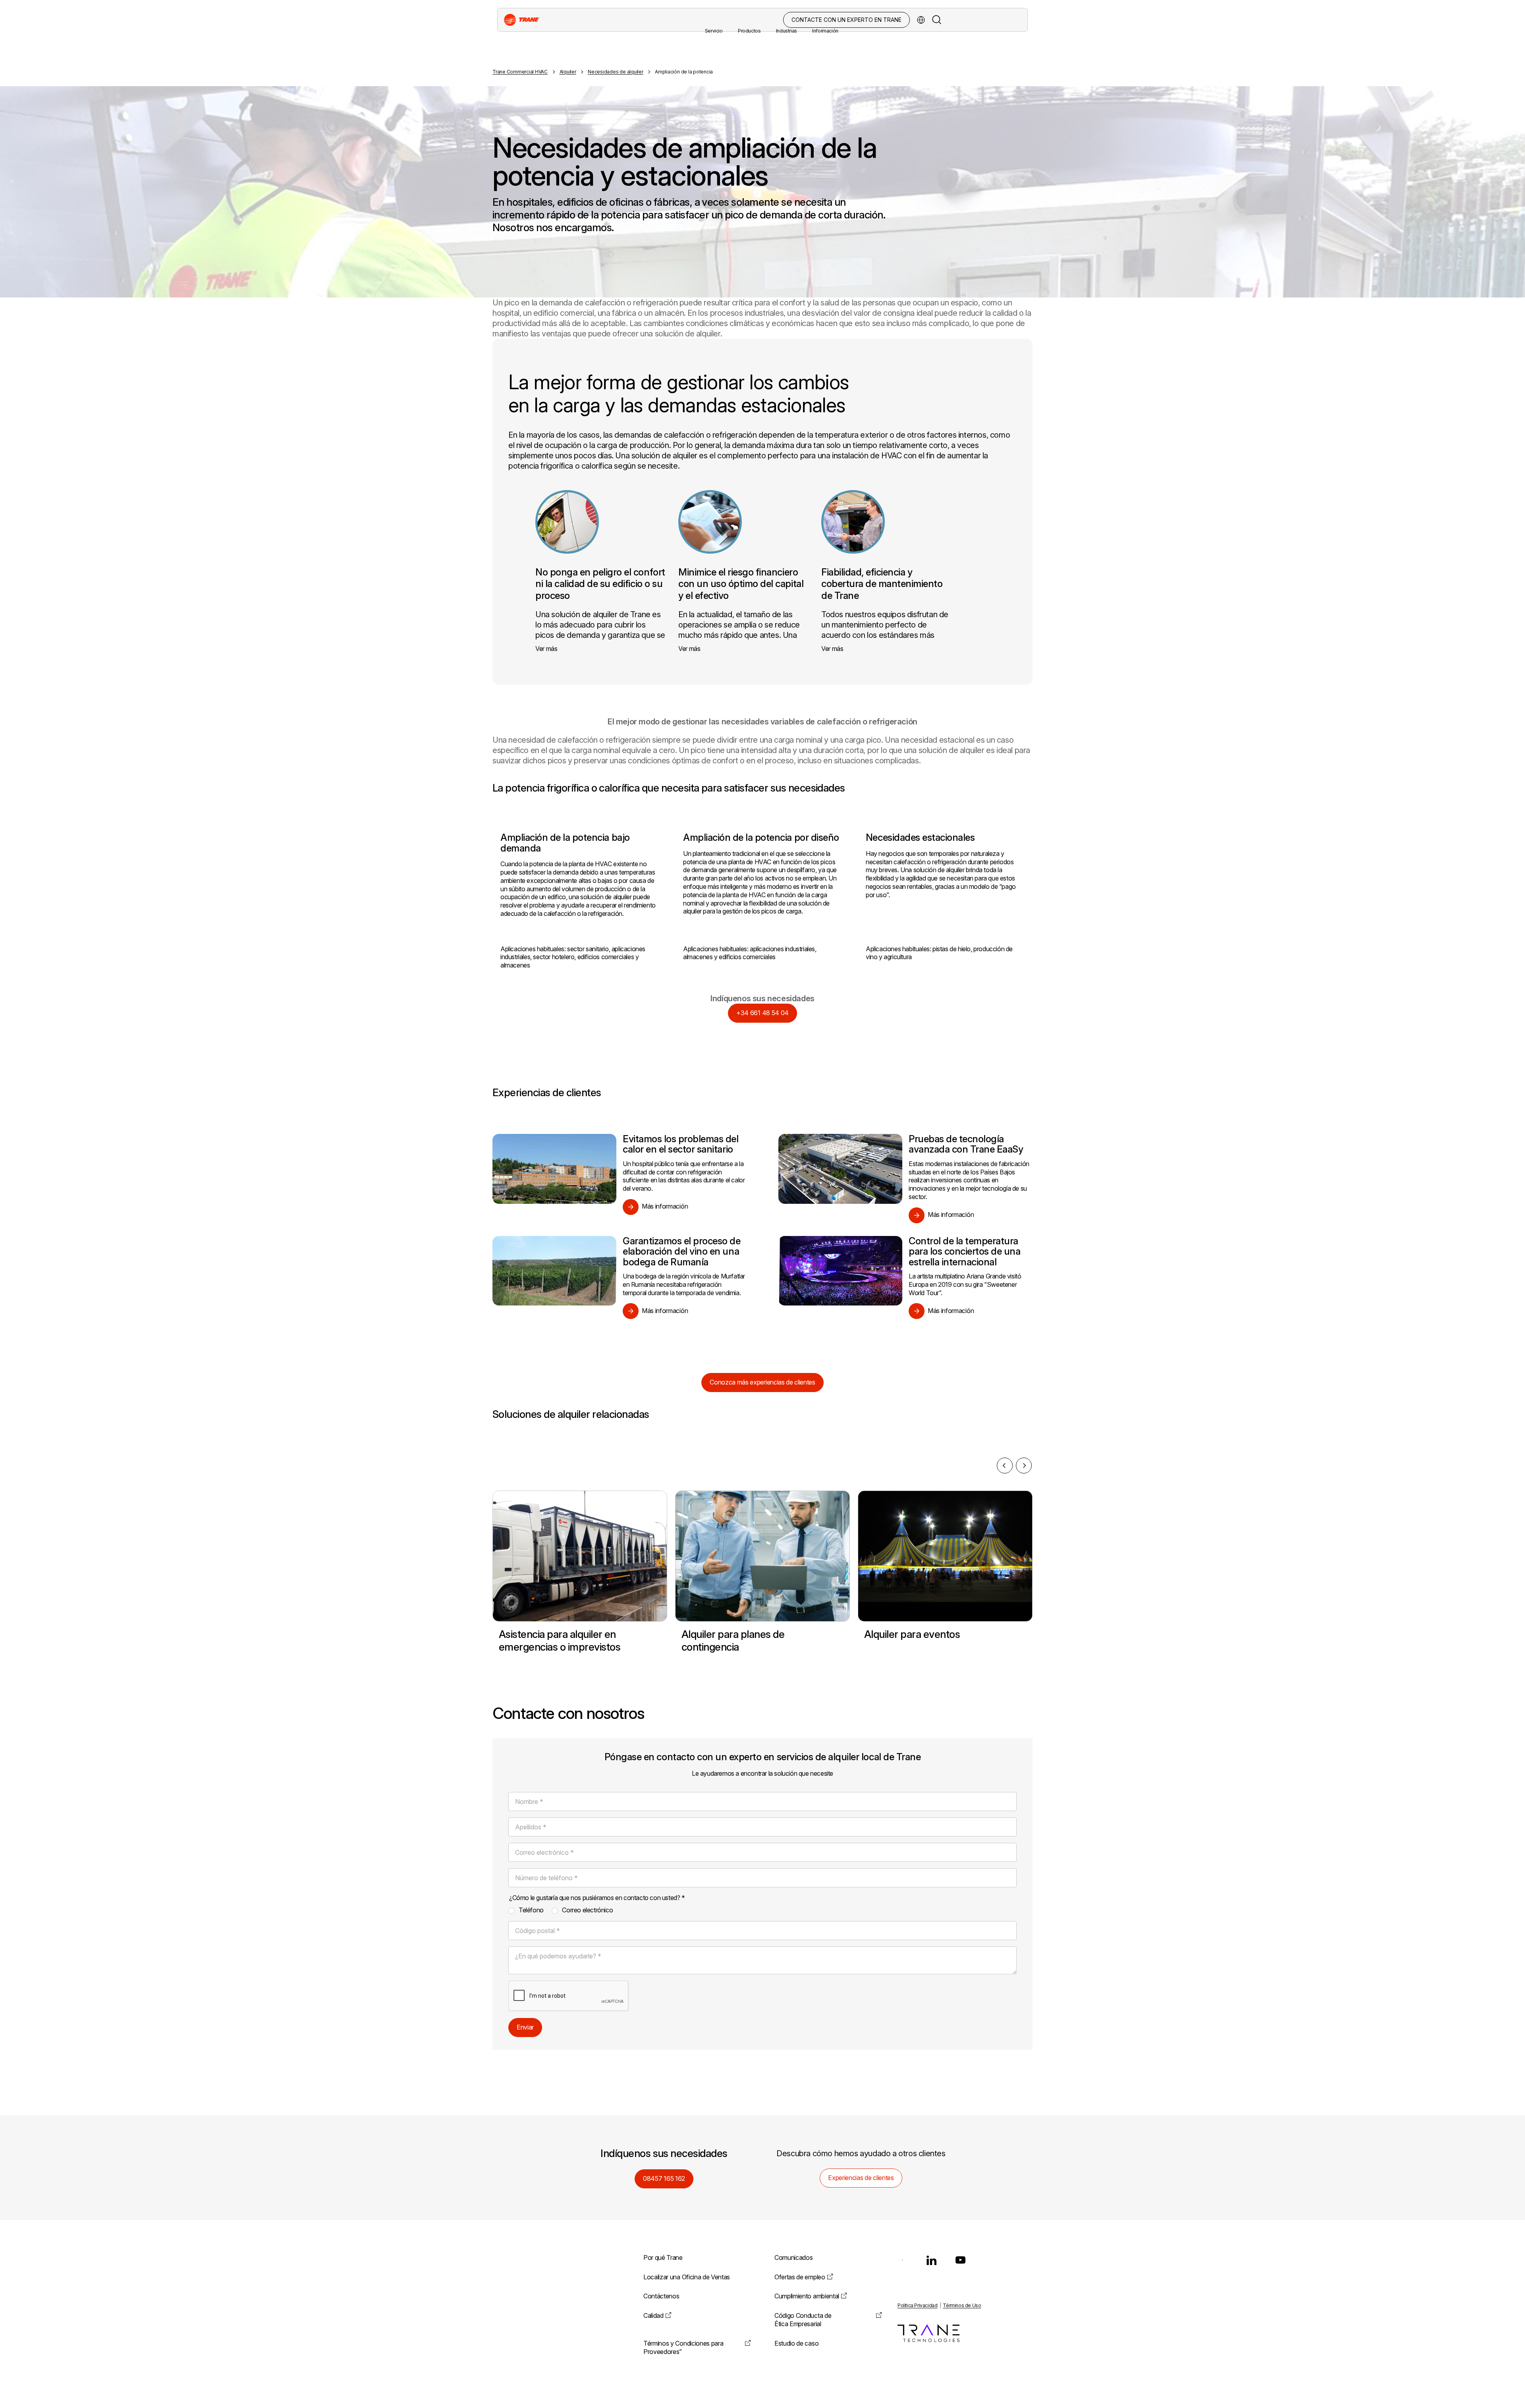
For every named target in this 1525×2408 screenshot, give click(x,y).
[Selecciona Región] (921, 20)
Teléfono (531, 1910)
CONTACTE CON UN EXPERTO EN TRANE (846, 20)
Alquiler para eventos (912, 1634)
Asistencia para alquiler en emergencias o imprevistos (560, 1640)
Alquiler (568, 72)
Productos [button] (749, 31)
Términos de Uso (962, 2305)
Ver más (546, 649)
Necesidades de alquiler (615, 72)
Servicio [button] (714, 31)
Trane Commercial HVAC (520, 72)
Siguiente (1024, 1466)
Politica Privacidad (917, 2305)
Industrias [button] (787, 31)
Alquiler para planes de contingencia (733, 1640)
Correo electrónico (587, 1910)
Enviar (525, 2027)
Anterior (1005, 1466)
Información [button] (825, 31)
